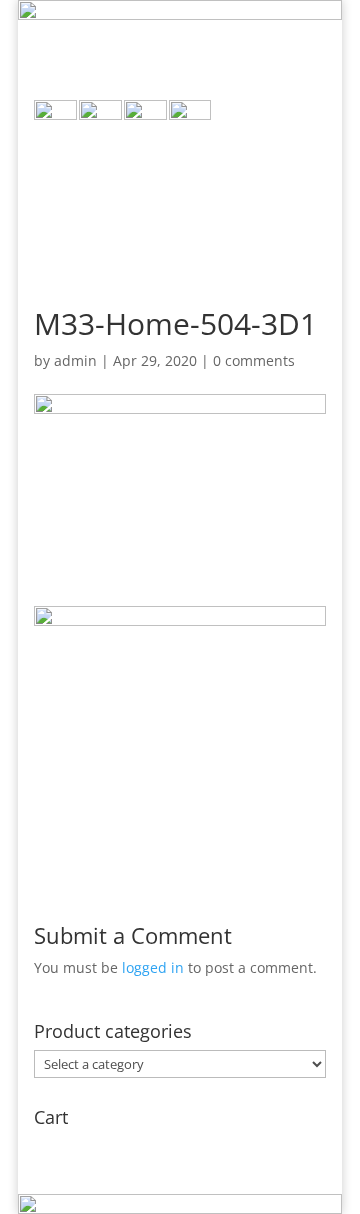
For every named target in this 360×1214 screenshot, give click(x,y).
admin (75, 360)
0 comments (254, 360)
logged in (153, 967)
